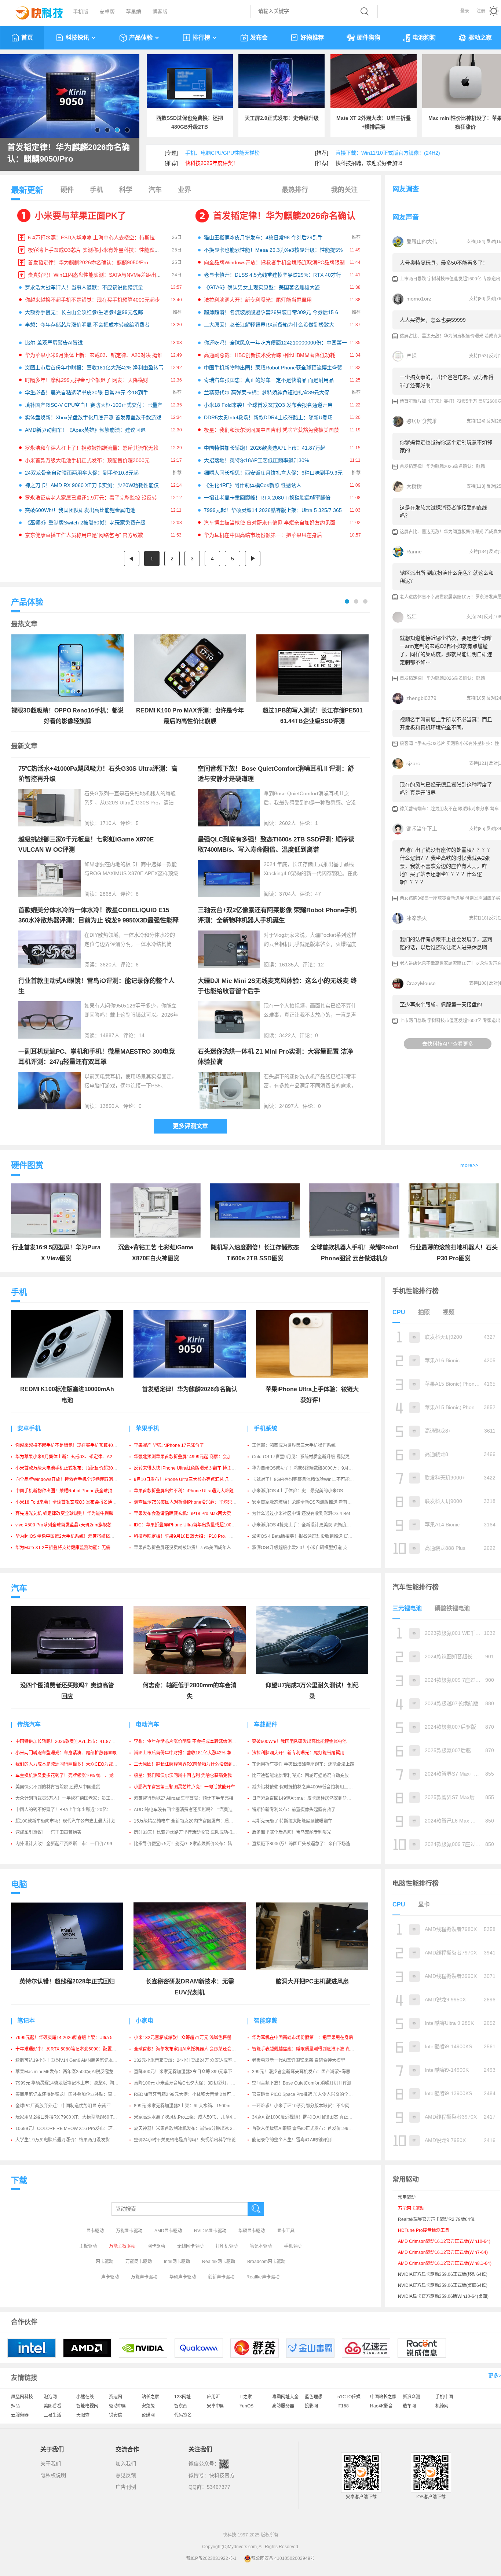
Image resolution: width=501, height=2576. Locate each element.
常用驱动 (407, 2197)
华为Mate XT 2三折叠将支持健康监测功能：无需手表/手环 (72, 1548)
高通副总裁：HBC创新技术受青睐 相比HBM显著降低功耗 (270, 355)
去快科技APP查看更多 (448, 1044)
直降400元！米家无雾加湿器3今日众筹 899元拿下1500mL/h (193, 2072)
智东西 (181, 2406)
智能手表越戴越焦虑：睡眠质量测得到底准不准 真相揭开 (308, 2049)
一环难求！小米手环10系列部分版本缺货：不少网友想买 (307, 2106)
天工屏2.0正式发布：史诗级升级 (282, 118)
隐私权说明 (53, 2475)
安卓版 (107, 12)
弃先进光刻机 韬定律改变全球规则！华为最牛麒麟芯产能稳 (73, 1514)
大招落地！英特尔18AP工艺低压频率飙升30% (256, 460)
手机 (96, 190)
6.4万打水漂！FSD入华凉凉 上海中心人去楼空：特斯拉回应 (96, 237)
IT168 (343, 2406)
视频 (449, 1312)
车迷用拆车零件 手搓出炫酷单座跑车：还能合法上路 (303, 1764)
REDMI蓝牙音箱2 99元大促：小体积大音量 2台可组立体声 (191, 2094)
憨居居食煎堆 (422, 421)
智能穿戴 (266, 2021)
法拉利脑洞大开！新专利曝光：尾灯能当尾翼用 (258, 300)
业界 (184, 190)
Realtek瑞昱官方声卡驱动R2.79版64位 (436, 2219)
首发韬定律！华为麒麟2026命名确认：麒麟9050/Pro (88, 262)
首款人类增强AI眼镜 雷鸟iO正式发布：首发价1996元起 (306, 2129)
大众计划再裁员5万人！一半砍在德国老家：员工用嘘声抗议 (74, 1798)
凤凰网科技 (22, 2397)
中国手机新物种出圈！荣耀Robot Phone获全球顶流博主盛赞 (273, 368)
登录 (465, 11)
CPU (399, 1312)
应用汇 (213, 2397)
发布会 (259, 38)
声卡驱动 (110, 2277)
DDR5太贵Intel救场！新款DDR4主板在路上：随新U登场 (268, 417)
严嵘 (412, 356)
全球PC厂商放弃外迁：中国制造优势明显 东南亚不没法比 (72, 2106)
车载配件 (266, 1724)
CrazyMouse (421, 983)
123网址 (182, 2397)
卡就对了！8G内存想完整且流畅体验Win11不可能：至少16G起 (314, 1479)
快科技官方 (222, 2475)
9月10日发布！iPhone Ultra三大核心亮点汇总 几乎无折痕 (190, 1479)
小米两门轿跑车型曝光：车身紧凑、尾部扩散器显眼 (66, 1753)
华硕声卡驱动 (183, 2277)
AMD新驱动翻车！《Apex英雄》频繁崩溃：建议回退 (85, 430)
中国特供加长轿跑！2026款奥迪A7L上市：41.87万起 (265, 448)
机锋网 (442, 2406)
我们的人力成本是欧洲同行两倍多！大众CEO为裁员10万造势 (76, 1764)
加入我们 (126, 2463)
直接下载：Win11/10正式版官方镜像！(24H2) (388, 153)
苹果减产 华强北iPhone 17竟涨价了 (169, 1445)
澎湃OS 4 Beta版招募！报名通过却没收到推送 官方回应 (307, 1536)
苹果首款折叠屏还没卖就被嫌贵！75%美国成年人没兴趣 (189, 1548)
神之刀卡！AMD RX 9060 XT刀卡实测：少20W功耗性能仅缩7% (98, 485)
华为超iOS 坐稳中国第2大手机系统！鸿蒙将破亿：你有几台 (74, 1536)
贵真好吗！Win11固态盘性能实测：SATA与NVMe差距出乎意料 (100, 275)
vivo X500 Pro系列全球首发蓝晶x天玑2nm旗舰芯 (63, 1525)
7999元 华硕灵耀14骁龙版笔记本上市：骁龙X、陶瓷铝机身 (74, 2083)
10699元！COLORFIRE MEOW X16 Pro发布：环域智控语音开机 (79, 2129)
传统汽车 (29, 1724)
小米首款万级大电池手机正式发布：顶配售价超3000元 (87, 460)
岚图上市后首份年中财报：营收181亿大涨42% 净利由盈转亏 (94, 368)
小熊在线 (85, 2397)
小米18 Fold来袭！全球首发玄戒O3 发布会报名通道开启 (268, 405)
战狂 (412, 617)
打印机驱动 (227, 2246)
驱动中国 (118, 2406)
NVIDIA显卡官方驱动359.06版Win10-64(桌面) (443, 2296)
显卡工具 (286, 2231)
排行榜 (201, 38)
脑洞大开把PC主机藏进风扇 (312, 1981)
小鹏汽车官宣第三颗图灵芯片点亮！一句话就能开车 (184, 1787)
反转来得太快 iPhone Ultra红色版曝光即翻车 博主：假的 (189, 1468)
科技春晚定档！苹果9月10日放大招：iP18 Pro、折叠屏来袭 (193, 1536)
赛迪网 (116, 2397)
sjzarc (413, 763)
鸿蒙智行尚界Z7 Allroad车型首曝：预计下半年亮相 (184, 1798)
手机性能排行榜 (416, 1291)
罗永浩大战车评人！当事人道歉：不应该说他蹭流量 (84, 287)
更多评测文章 (190, 1126)
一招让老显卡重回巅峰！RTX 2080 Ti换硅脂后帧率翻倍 (267, 498)
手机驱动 (293, 2246)
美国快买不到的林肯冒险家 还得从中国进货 (58, 1787)
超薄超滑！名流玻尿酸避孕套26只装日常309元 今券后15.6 (271, 312)
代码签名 (183, 2415)
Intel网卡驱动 (177, 2262)
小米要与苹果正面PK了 (81, 216)
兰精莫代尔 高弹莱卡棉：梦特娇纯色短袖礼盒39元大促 (267, 393)
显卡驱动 (95, 2231)
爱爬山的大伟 (422, 242)
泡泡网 (50, 2397)
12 (321, 965)
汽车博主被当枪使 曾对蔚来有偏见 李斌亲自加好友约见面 (270, 523)
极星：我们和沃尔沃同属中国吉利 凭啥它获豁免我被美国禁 (271, 430)
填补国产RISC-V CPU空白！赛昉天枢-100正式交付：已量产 (94, 405)
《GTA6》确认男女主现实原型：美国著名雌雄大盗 (262, 287)
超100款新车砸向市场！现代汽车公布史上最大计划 (65, 1821)
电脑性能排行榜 (416, 1883)
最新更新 (27, 190)
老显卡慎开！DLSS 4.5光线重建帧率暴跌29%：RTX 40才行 (273, 275)
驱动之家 (480, 38)
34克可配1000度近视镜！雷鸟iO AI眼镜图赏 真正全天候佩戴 (311, 2117)
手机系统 (266, 1428)
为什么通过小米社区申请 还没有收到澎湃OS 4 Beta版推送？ (311, 1514)
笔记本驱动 (261, 2246)
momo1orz (419, 299)
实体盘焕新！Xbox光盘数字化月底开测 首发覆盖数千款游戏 (93, 417)
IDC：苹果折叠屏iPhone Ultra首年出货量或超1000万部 (188, 1525)
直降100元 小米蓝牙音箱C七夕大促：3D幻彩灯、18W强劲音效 (196, 2083)
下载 (19, 2180)
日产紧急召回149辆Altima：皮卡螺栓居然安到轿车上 (304, 1798)
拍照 (424, 1312)
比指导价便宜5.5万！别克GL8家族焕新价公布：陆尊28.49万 (193, 1844)
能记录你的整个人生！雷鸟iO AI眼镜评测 (292, 2140)
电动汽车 (147, 1724)
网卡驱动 (156, 2246)
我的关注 (344, 190)
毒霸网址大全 (285, 2397)
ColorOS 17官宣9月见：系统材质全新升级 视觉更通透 (305, 1457)
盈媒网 (148, 2415)
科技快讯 (77, 38)
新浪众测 (412, 2397)
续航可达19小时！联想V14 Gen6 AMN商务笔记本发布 (69, 2060)
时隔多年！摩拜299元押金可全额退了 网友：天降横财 (87, 380)
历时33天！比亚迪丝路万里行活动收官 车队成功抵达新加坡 (192, 1832)
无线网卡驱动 (190, 2246)
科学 (126, 190)
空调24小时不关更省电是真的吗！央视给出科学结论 (185, 2140)
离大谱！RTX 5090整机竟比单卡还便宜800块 (70, 153)
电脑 (19, 1884)
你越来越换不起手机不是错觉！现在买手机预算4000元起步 (92, 300)
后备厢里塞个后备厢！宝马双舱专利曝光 (292, 1832)
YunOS (246, 2406)
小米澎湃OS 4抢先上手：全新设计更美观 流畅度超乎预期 (308, 1525)
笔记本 (26, 2021)
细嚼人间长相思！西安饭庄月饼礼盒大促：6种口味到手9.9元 (273, 473)
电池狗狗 (424, 38)
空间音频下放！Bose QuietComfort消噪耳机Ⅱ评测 (302, 2083)
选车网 (409, 2406)
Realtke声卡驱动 (263, 2277)
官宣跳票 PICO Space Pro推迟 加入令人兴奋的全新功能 (307, 2094)
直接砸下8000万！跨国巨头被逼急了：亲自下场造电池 (306, 1844)
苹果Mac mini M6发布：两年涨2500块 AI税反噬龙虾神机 (71, 2072)
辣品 (15, 2406)
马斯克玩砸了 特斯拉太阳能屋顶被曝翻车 (292, 1821)
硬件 (67, 190)
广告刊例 (126, 2487)
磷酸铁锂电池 (452, 1608)
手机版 (81, 12)
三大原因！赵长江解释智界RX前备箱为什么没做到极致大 (269, 325)
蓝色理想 (314, 2397)
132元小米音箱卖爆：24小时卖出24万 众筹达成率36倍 (188, 2060)
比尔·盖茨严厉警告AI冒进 (54, 343)
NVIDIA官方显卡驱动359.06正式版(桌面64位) (443, 2285)
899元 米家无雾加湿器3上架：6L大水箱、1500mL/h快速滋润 (194, 2106)
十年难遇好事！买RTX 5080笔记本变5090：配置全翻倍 (70, 2049)
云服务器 (20, 2415)
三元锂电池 (407, 1608)
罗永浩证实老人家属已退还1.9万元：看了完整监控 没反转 (91, 498)
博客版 (160, 12)
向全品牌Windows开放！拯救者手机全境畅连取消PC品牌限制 (274, 262)
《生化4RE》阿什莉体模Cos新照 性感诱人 (253, 485)
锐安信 (116, 2415)
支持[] (476, 242)
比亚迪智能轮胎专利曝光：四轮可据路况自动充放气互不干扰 (311, 1776)
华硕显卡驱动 (252, 2231)
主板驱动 (88, 2246)
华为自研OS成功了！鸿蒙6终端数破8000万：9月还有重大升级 (313, 1468)
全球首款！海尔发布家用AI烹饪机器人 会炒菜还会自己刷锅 (191, 2049)
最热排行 (295, 190)
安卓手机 (29, 1428)
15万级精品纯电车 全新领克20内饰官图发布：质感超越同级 (192, 1821)
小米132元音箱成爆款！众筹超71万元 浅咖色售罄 (183, 2038)
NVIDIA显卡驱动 (210, 2231)
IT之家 (246, 2397)
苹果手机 (147, 1428)
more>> (469, 1165)
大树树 (414, 486)
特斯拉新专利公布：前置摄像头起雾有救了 (294, 1810)
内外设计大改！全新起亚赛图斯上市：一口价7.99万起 (68, 1844)
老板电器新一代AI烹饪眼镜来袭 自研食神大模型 (299, 2060)
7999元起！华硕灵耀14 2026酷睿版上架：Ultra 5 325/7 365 (273, 510)
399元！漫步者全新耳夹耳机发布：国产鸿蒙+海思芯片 (306, 2072)
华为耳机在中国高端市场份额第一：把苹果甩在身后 (263, 535)
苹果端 (134, 12)
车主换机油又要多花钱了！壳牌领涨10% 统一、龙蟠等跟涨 (73, 1776)
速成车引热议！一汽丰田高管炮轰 (48, 1832)
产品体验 (141, 38)
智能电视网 (87, 2406)
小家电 (145, 2021)
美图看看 (52, 2406)
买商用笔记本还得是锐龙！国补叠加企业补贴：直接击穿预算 (75, 2094)
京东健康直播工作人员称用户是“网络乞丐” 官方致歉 (84, 535)
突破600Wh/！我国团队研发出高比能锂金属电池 (80, 510)
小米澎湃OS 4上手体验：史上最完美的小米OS (297, 1491)
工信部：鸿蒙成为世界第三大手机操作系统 (294, 1445)
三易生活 (52, 2415)
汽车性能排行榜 (416, 1587)
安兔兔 (148, 2406)
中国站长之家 (383, 2397)
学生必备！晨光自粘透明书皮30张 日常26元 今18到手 (87, 393)
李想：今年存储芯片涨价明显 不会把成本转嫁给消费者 (87, 325)
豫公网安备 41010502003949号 (283, 2558)
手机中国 (444, 2397)
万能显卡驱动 (129, 2231)
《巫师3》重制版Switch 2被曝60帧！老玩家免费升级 (85, 523)
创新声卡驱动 (221, 2277)
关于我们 (51, 2463)
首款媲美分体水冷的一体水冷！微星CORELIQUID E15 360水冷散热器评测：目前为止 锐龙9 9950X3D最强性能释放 (98, 920)
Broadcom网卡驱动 (266, 2262)
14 (142, 1035)
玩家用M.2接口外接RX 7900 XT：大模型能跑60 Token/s (71, 2117)
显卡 (424, 1904)
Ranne (414, 552)
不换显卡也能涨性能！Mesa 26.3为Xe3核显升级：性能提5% (273, 250)
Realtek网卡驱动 (219, 2262)
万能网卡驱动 (139, 2262)
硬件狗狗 (369, 38)
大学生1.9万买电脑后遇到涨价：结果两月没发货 (63, 2140)
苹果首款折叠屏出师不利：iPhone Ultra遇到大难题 (184, 1491)
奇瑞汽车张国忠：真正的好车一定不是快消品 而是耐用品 (269, 380)
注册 (481, 11)
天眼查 (83, 2415)
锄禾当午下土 (422, 829)
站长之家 (150, 2397)
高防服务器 (283, 2406)
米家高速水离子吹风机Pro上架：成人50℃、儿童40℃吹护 (191, 2117)
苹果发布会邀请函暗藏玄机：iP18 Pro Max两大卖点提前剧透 (193, 1514)
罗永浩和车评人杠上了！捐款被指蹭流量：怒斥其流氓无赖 (92, 448)
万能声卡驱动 (144, 2277)
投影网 (311, 2406)
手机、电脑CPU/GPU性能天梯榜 (222, 153)
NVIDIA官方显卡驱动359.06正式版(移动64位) (443, 2274)
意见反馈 (126, 2475)
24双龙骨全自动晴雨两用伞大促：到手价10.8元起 (82, 473)
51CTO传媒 (349, 2397)
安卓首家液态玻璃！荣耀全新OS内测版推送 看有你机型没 (308, 1502)
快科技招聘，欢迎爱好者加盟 (369, 163)
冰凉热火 (417, 918)
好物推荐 (312, 38)
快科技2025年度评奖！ (212, 163)
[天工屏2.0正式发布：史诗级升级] (281, 81)
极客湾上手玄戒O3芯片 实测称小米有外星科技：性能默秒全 (96, 250)
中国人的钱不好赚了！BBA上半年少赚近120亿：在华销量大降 (76, 1810)
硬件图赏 (27, 1165)
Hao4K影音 (381, 2406)
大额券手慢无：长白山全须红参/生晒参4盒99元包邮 (84, 312)
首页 (27, 38)
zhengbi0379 (421, 698)
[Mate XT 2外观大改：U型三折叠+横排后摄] (374, 81)
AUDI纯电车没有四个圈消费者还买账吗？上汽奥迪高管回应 (192, 1810)
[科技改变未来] (34, 11)
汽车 (155, 190)
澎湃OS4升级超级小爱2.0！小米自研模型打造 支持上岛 (306, 1548)
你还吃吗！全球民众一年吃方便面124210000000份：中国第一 (275, 343)
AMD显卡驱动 (168, 2231)
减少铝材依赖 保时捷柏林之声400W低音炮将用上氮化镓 (307, 1787)
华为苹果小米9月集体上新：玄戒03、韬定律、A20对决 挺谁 (94, 355)
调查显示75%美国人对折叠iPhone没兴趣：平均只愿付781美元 (196, 1502)
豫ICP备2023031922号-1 (211, 2558)
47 (318, 894)
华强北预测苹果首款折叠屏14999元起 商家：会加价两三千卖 (194, 1457)
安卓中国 (216, 2406)
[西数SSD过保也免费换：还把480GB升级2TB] (190, 81)
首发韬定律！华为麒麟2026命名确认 (284, 216)
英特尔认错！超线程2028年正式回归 (67, 1981)
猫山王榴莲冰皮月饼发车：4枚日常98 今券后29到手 (263, 237)
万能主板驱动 (122, 2246)
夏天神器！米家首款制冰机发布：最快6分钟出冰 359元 (188, 2129)
